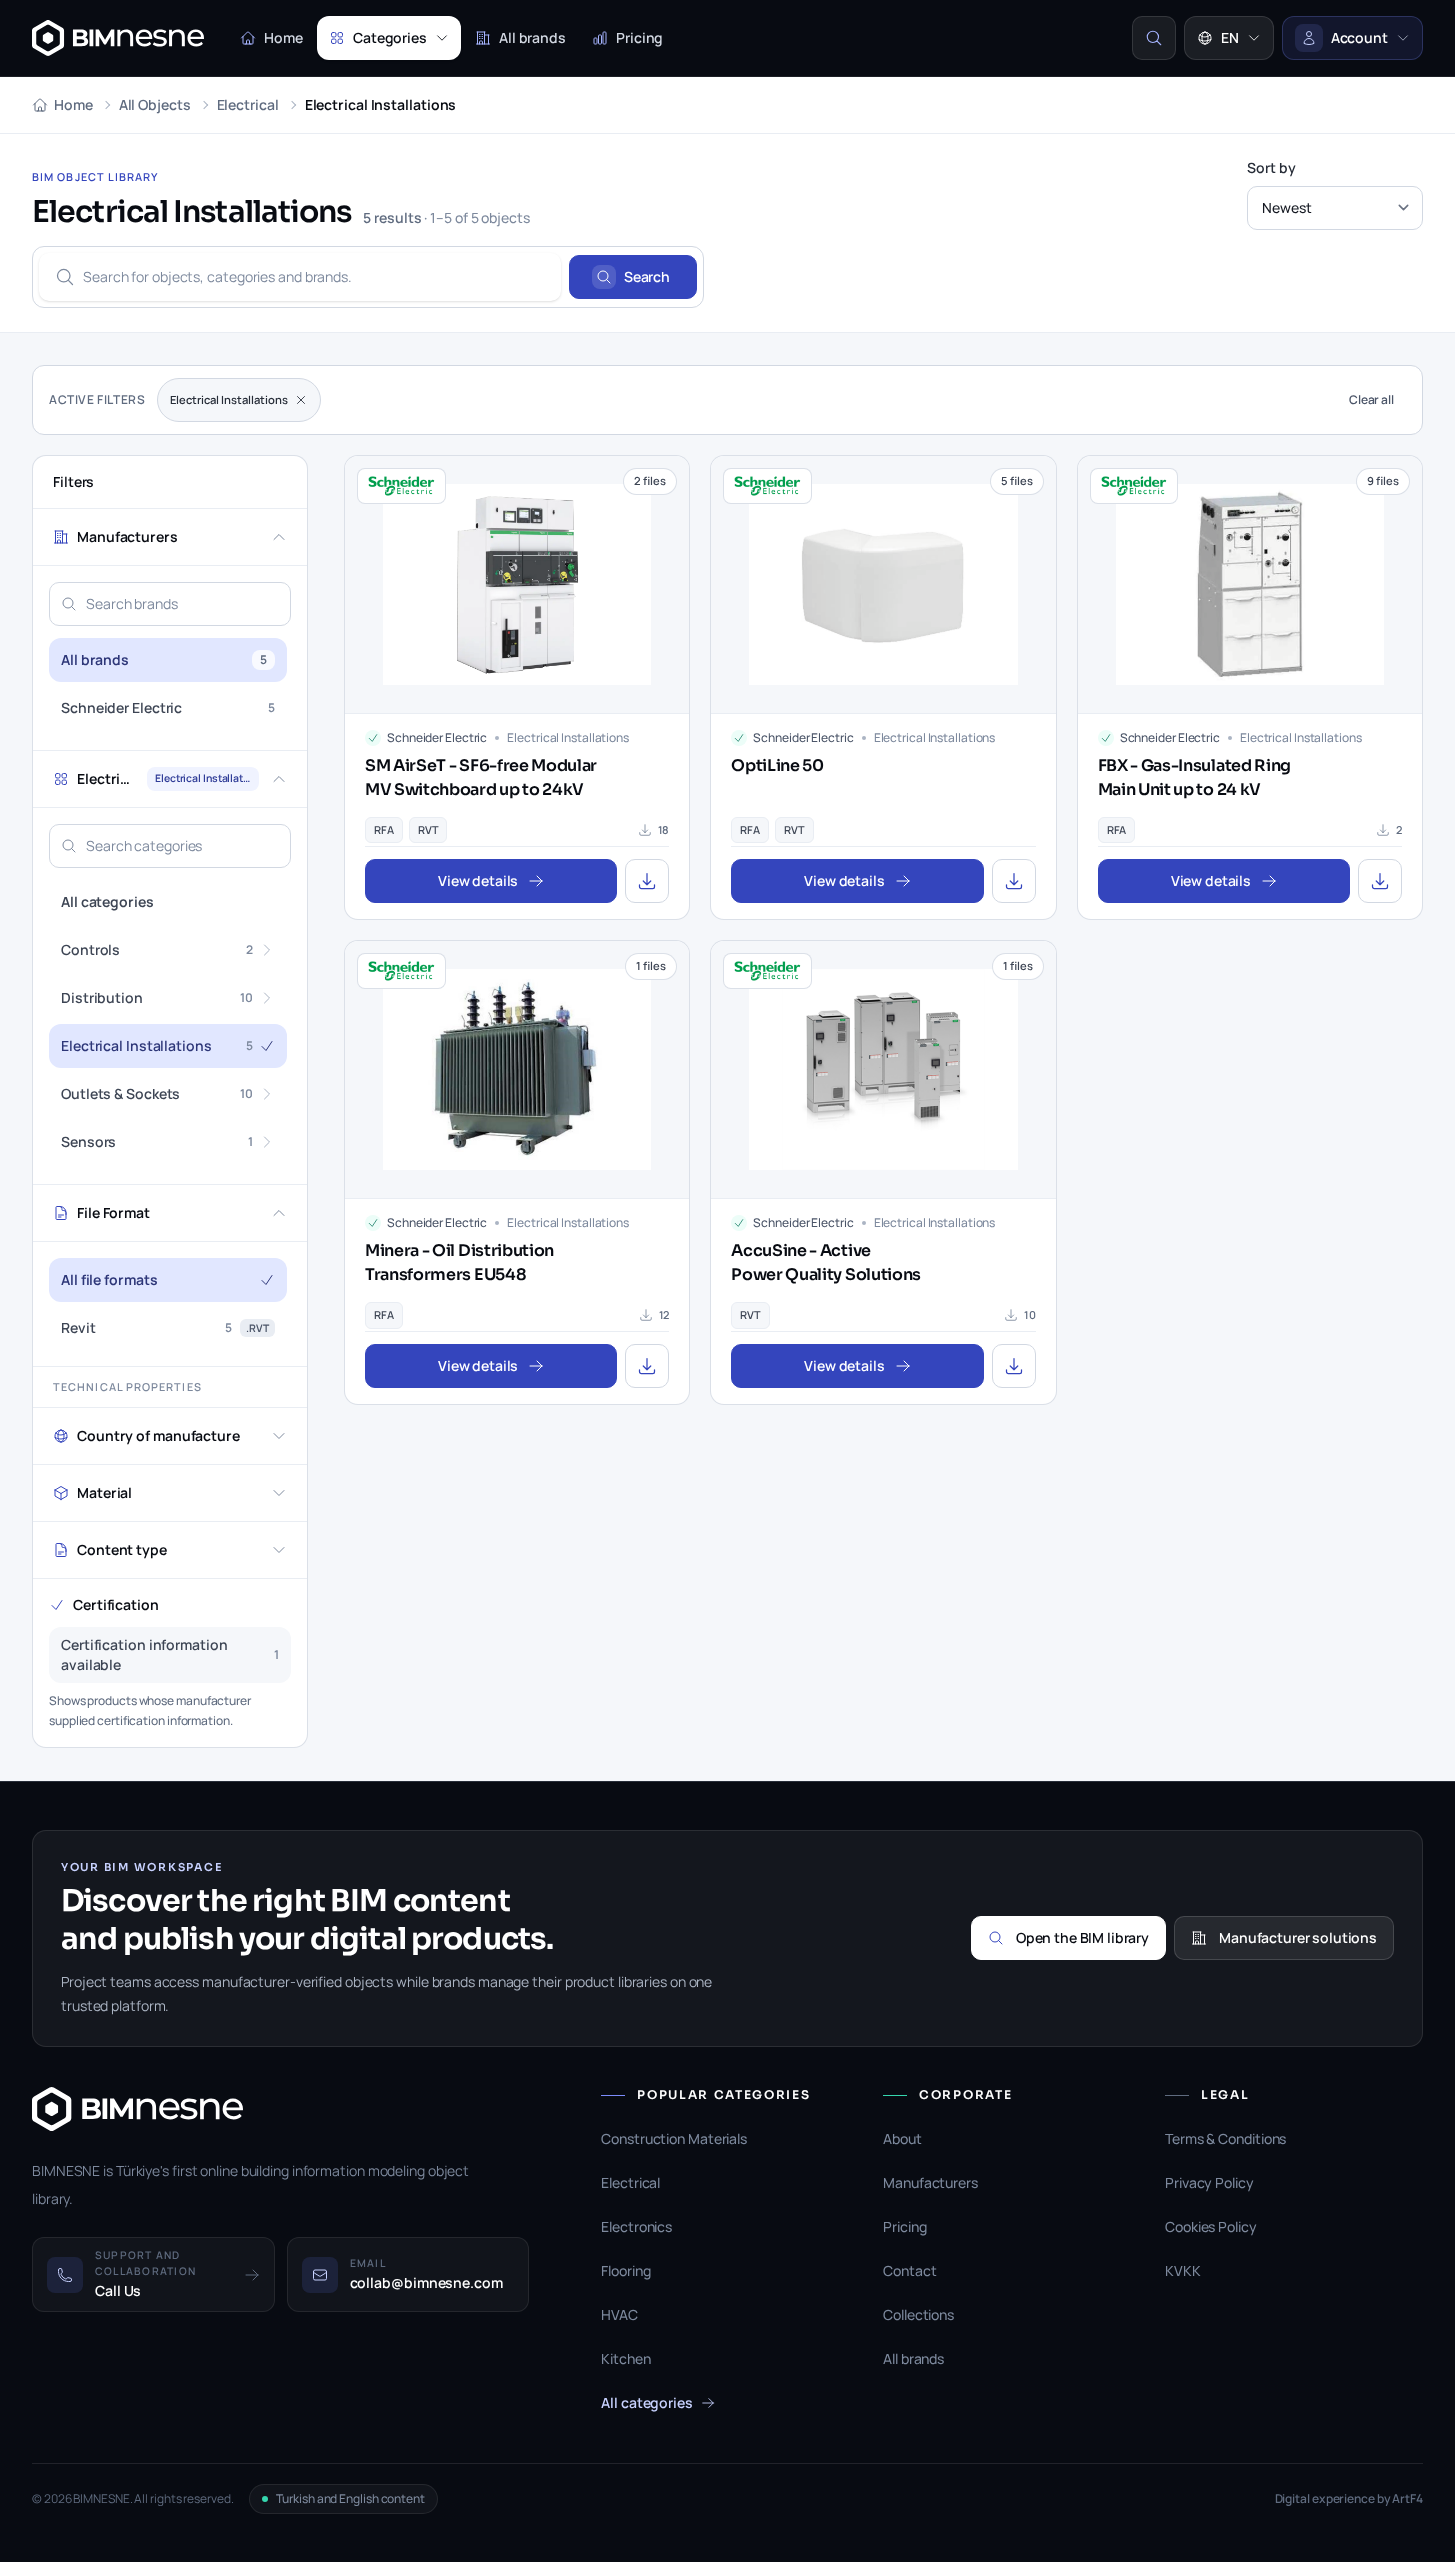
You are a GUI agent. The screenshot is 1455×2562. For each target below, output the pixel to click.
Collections (918, 2314)
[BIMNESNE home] (118, 38)
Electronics (636, 2226)
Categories (390, 37)
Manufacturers (930, 2182)
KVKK (1183, 2270)
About (902, 2138)
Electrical (248, 104)
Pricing (639, 37)
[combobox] (300, 277)
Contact (909, 2270)
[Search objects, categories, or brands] (1154, 38)
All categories (647, 2402)
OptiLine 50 (777, 765)
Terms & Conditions (1225, 2138)
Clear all (1371, 399)
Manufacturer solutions (1298, 1937)
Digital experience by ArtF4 (1349, 2499)
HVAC (619, 2314)
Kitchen (625, 2358)
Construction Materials (674, 2138)
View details (478, 880)
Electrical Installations (229, 399)
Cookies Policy (1211, 2226)
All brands (532, 37)
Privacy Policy (1209, 2182)
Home (283, 37)
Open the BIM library (1082, 1937)
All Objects (155, 104)
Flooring (625, 2270)
